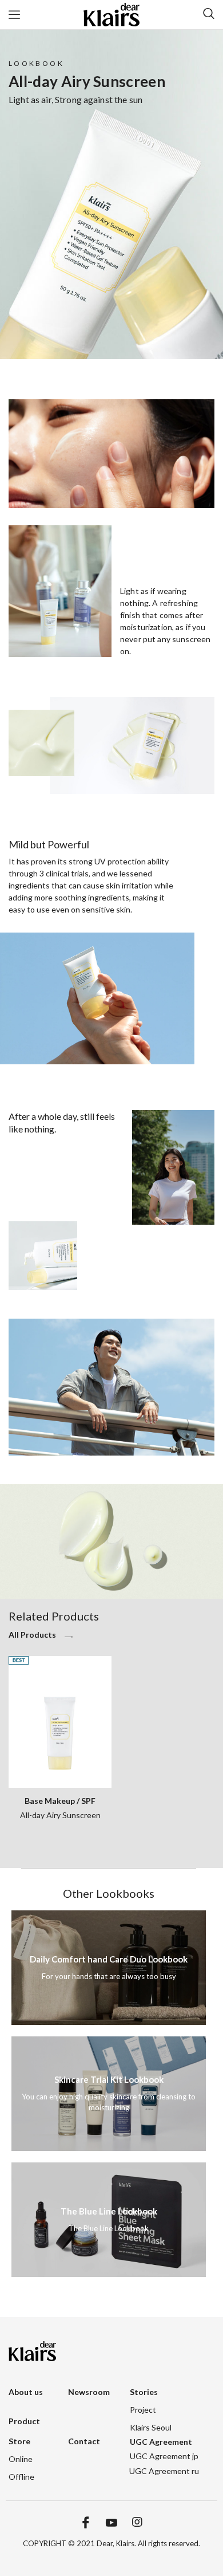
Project (143, 2410)
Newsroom (89, 2392)
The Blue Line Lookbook (109, 2211)
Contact (84, 2441)
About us (26, 2392)
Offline (21, 2477)
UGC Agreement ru (164, 2471)
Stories (144, 2392)
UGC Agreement (161, 2442)
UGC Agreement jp (164, 2456)
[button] (43, 1638)
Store (19, 2441)
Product (24, 2421)
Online (21, 2459)
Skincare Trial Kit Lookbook (109, 2079)
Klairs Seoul (151, 2427)
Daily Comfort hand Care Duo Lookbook (109, 1959)
